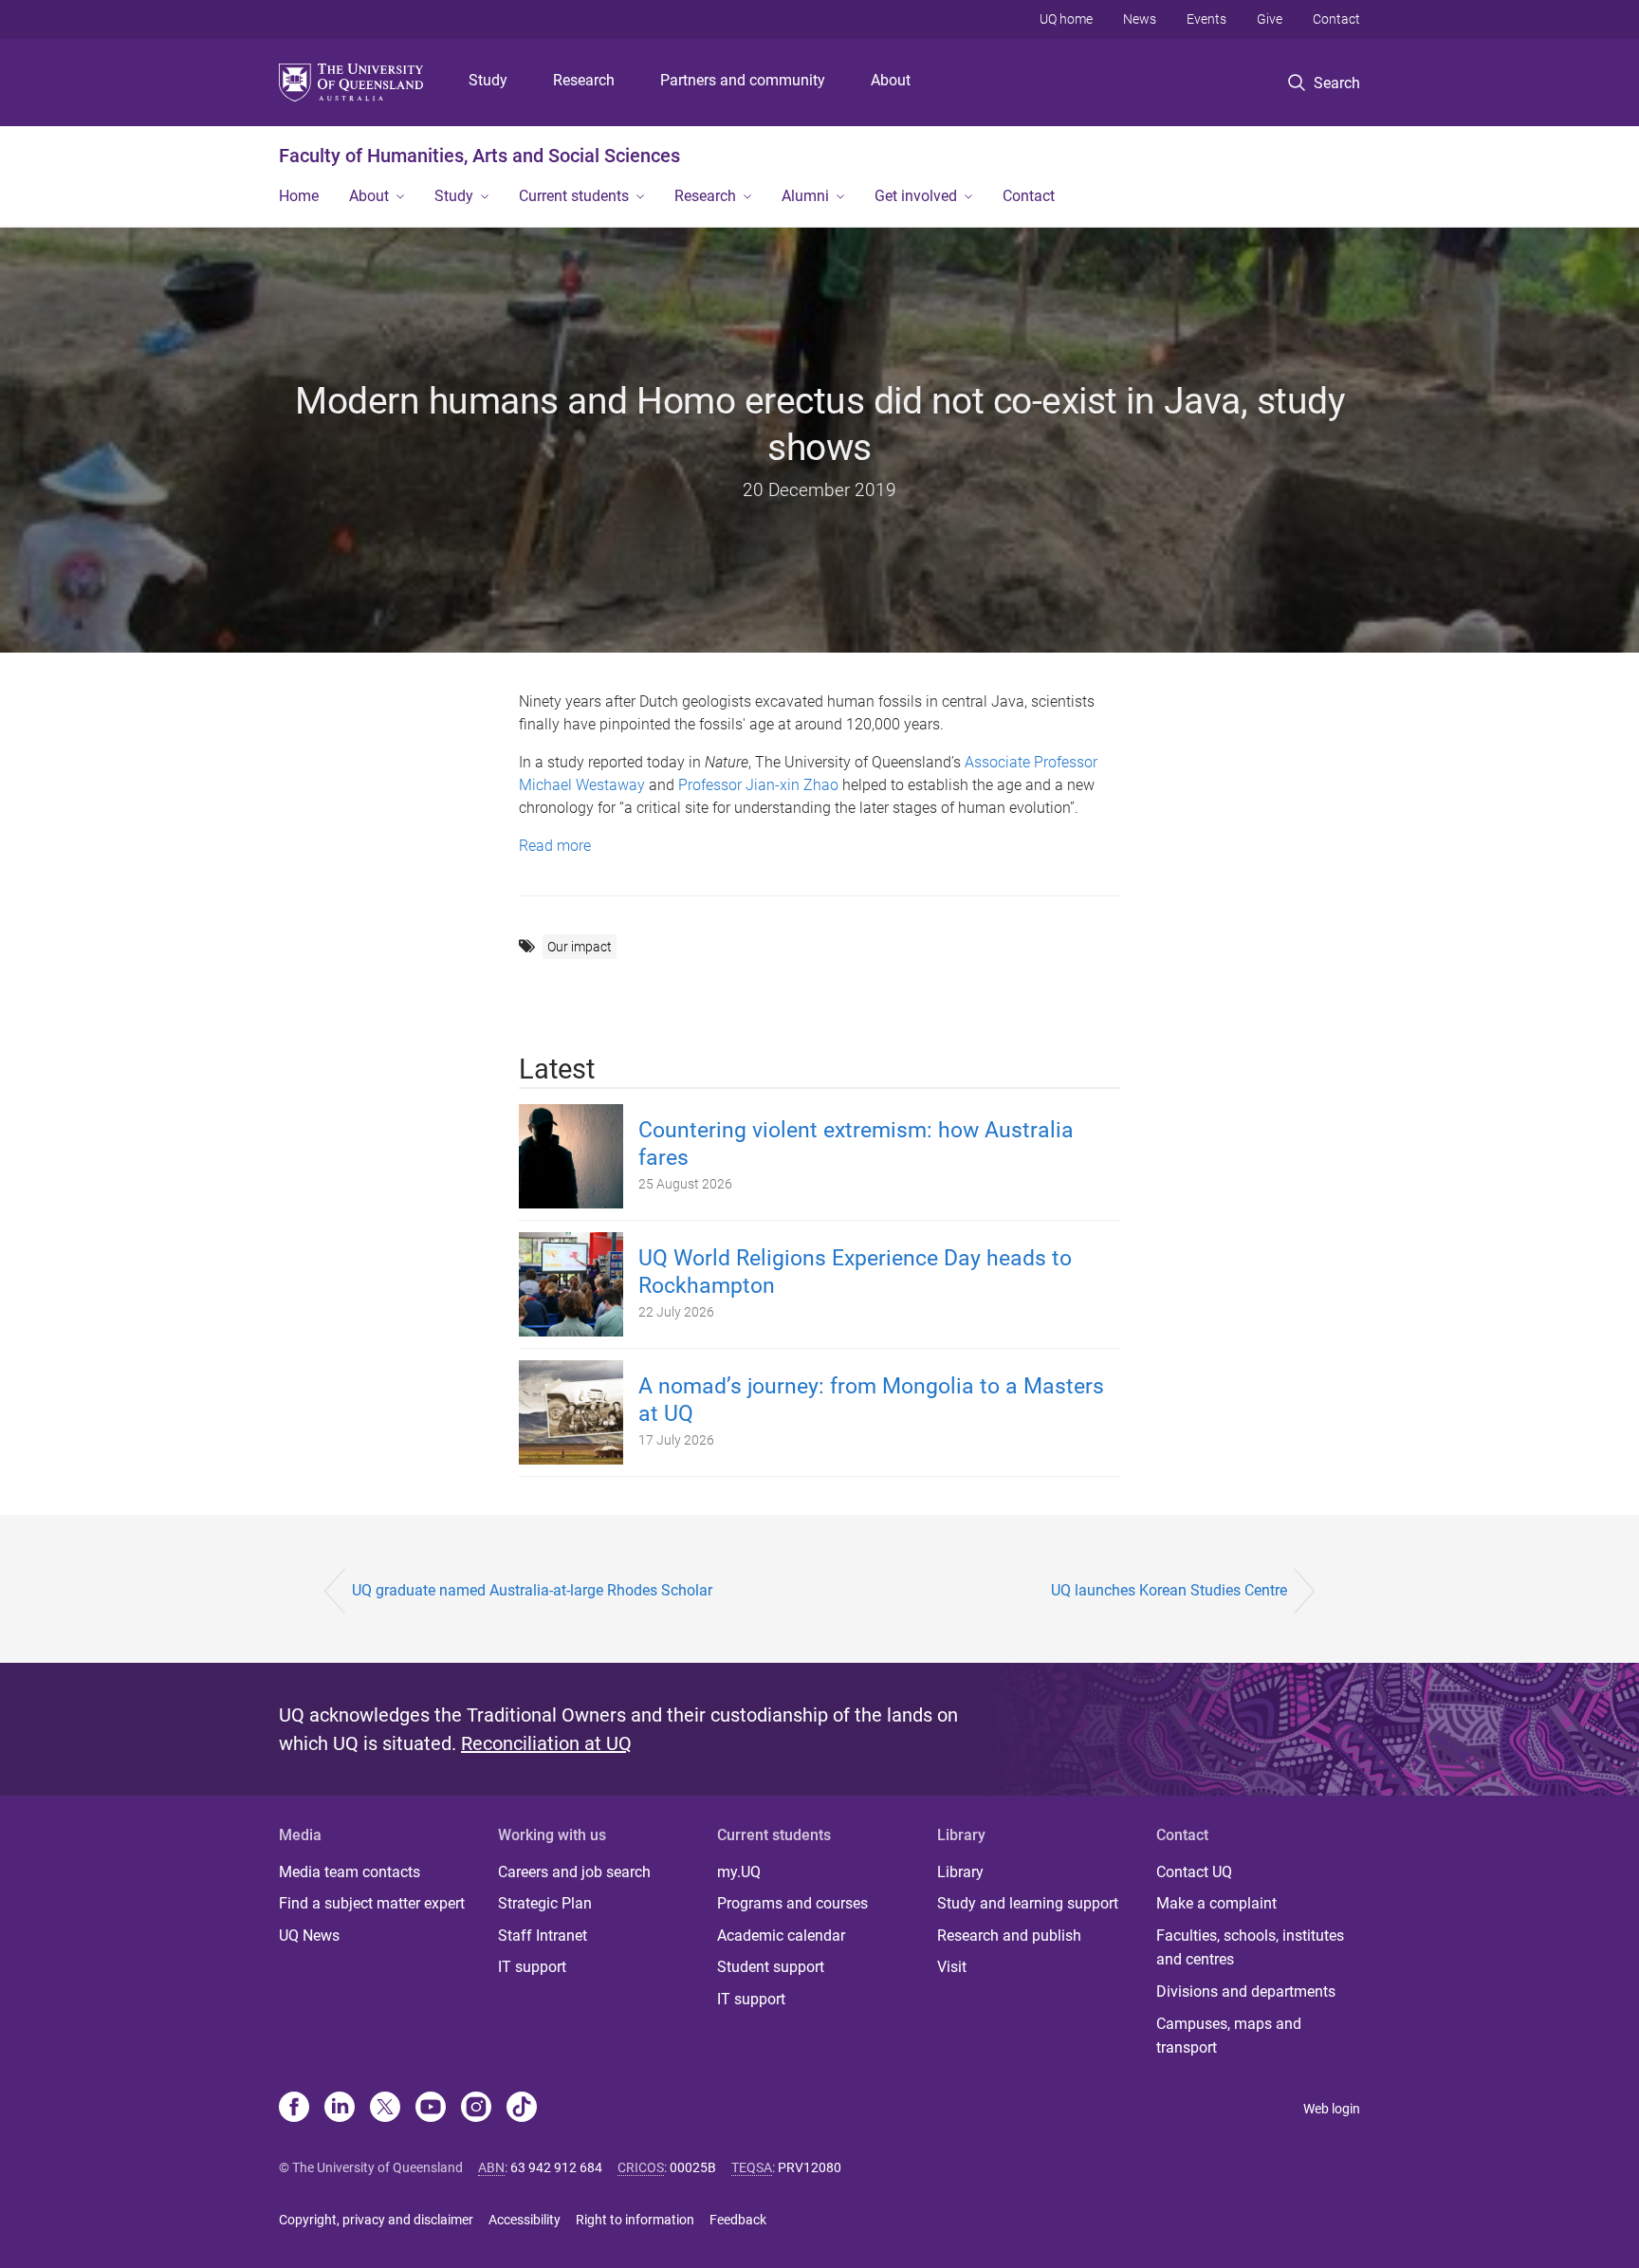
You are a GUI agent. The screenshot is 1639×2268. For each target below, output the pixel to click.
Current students (574, 196)
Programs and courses (792, 1903)
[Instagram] (476, 2109)
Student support (771, 1967)
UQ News (309, 1936)
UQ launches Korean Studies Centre (1169, 1590)
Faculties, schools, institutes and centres (1250, 1948)
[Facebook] (294, 2109)
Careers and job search (574, 1872)
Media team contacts (350, 1872)
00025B (693, 2167)
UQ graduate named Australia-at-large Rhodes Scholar (532, 1590)
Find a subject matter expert (372, 1903)
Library (960, 1872)
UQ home (1066, 19)
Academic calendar (781, 1936)
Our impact (580, 947)
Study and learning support (1028, 1903)
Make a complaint (1216, 1903)
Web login (1332, 2109)
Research (584, 80)
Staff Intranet (543, 1936)
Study (488, 80)
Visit (952, 1967)
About (891, 80)
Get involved (916, 196)
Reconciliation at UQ (546, 1743)
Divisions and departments (1246, 1991)
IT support (532, 1967)
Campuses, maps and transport (1229, 2036)
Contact (1336, 19)
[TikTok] (522, 2109)
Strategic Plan (545, 1903)
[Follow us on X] (385, 2109)
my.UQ (739, 1872)
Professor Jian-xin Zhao (758, 785)
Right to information (635, 2220)
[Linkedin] (340, 2109)
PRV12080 (810, 2167)
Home (299, 196)
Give (1270, 19)
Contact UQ (1194, 1872)
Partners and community (743, 80)
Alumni (805, 196)
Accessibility (525, 2220)
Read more (555, 846)
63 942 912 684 (556, 2167)
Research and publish (1009, 1936)
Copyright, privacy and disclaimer (376, 2220)
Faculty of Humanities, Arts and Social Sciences (479, 156)
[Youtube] (431, 2109)
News (1140, 19)
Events (1206, 19)
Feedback (738, 2220)
